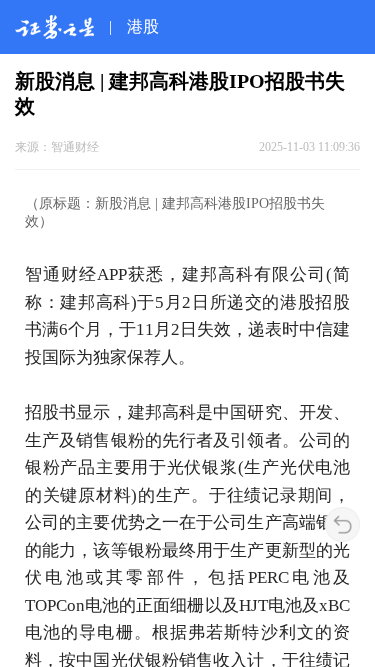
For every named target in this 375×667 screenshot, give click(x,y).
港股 (143, 26)
